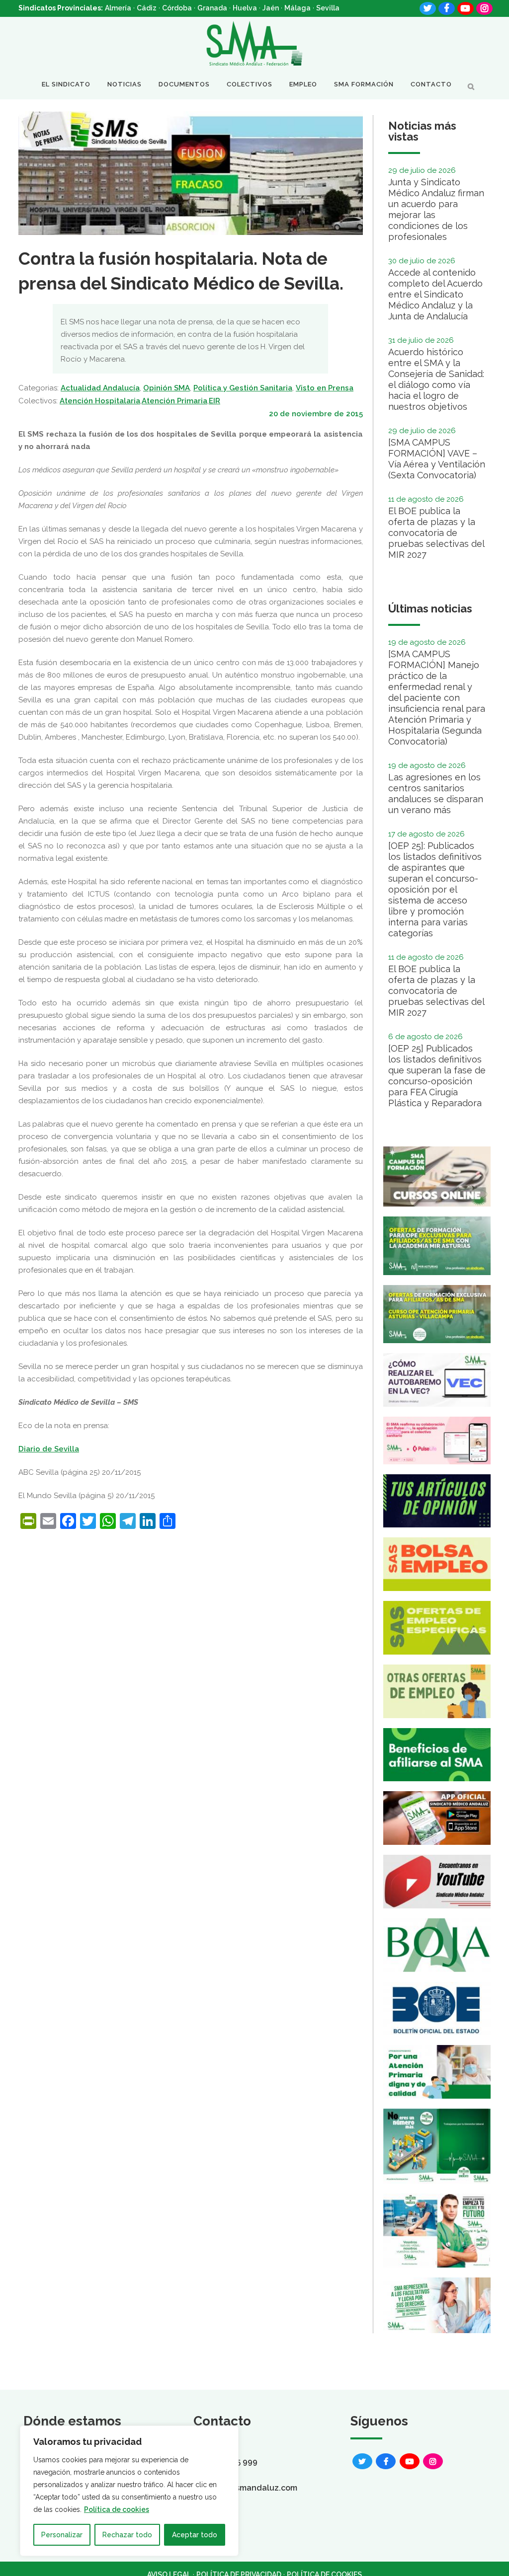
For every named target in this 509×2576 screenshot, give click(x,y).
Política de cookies (117, 2509)
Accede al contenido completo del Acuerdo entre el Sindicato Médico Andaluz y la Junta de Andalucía (435, 294)
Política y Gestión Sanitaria (243, 388)
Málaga (297, 8)
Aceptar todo (195, 2535)
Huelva (245, 8)
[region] (129, 2491)
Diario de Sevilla (49, 1449)
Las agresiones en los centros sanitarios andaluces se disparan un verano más (436, 794)
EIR (214, 401)
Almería (118, 8)
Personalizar (62, 2535)
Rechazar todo (127, 2535)
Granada (212, 8)
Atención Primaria (174, 401)
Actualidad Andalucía (100, 388)
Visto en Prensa (325, 388)
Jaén (271, 8)
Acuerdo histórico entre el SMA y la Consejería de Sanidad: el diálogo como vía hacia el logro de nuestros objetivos (436, 379)
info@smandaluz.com (255, 2488)
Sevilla (328, 8)
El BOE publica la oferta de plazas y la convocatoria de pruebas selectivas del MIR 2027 (436, 533)
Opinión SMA (167, 388)
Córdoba (177, 8)
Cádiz (147, 8)
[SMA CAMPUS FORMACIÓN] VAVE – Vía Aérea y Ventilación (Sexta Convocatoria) (437, 459)
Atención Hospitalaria (100, 401)
